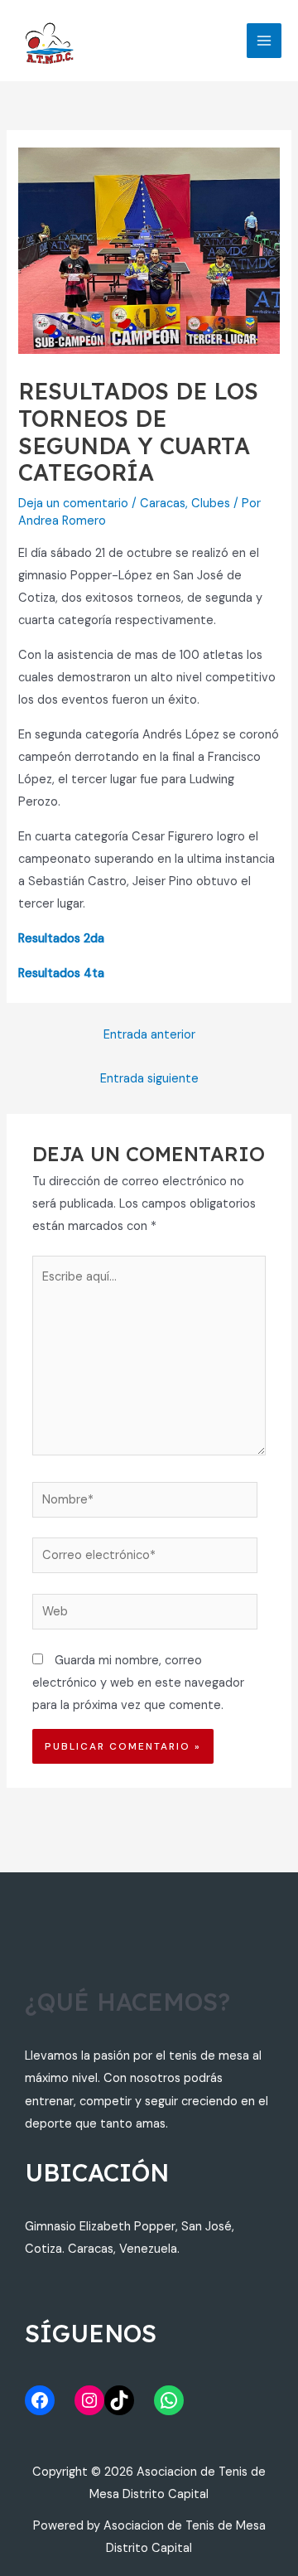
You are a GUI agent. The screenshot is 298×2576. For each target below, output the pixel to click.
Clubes (211, 504)
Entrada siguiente (149, 1079)
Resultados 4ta (61, 973)
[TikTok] (119, 2400)
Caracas (163, 504)
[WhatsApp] (169, 2400)
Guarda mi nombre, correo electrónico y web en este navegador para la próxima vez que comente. (138, 1683)
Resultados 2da (61, 939)
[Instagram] (89, 2400)
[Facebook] (40, 2400)
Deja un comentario (73, 504)
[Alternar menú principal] (264, 41)
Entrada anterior (149, 1035)
